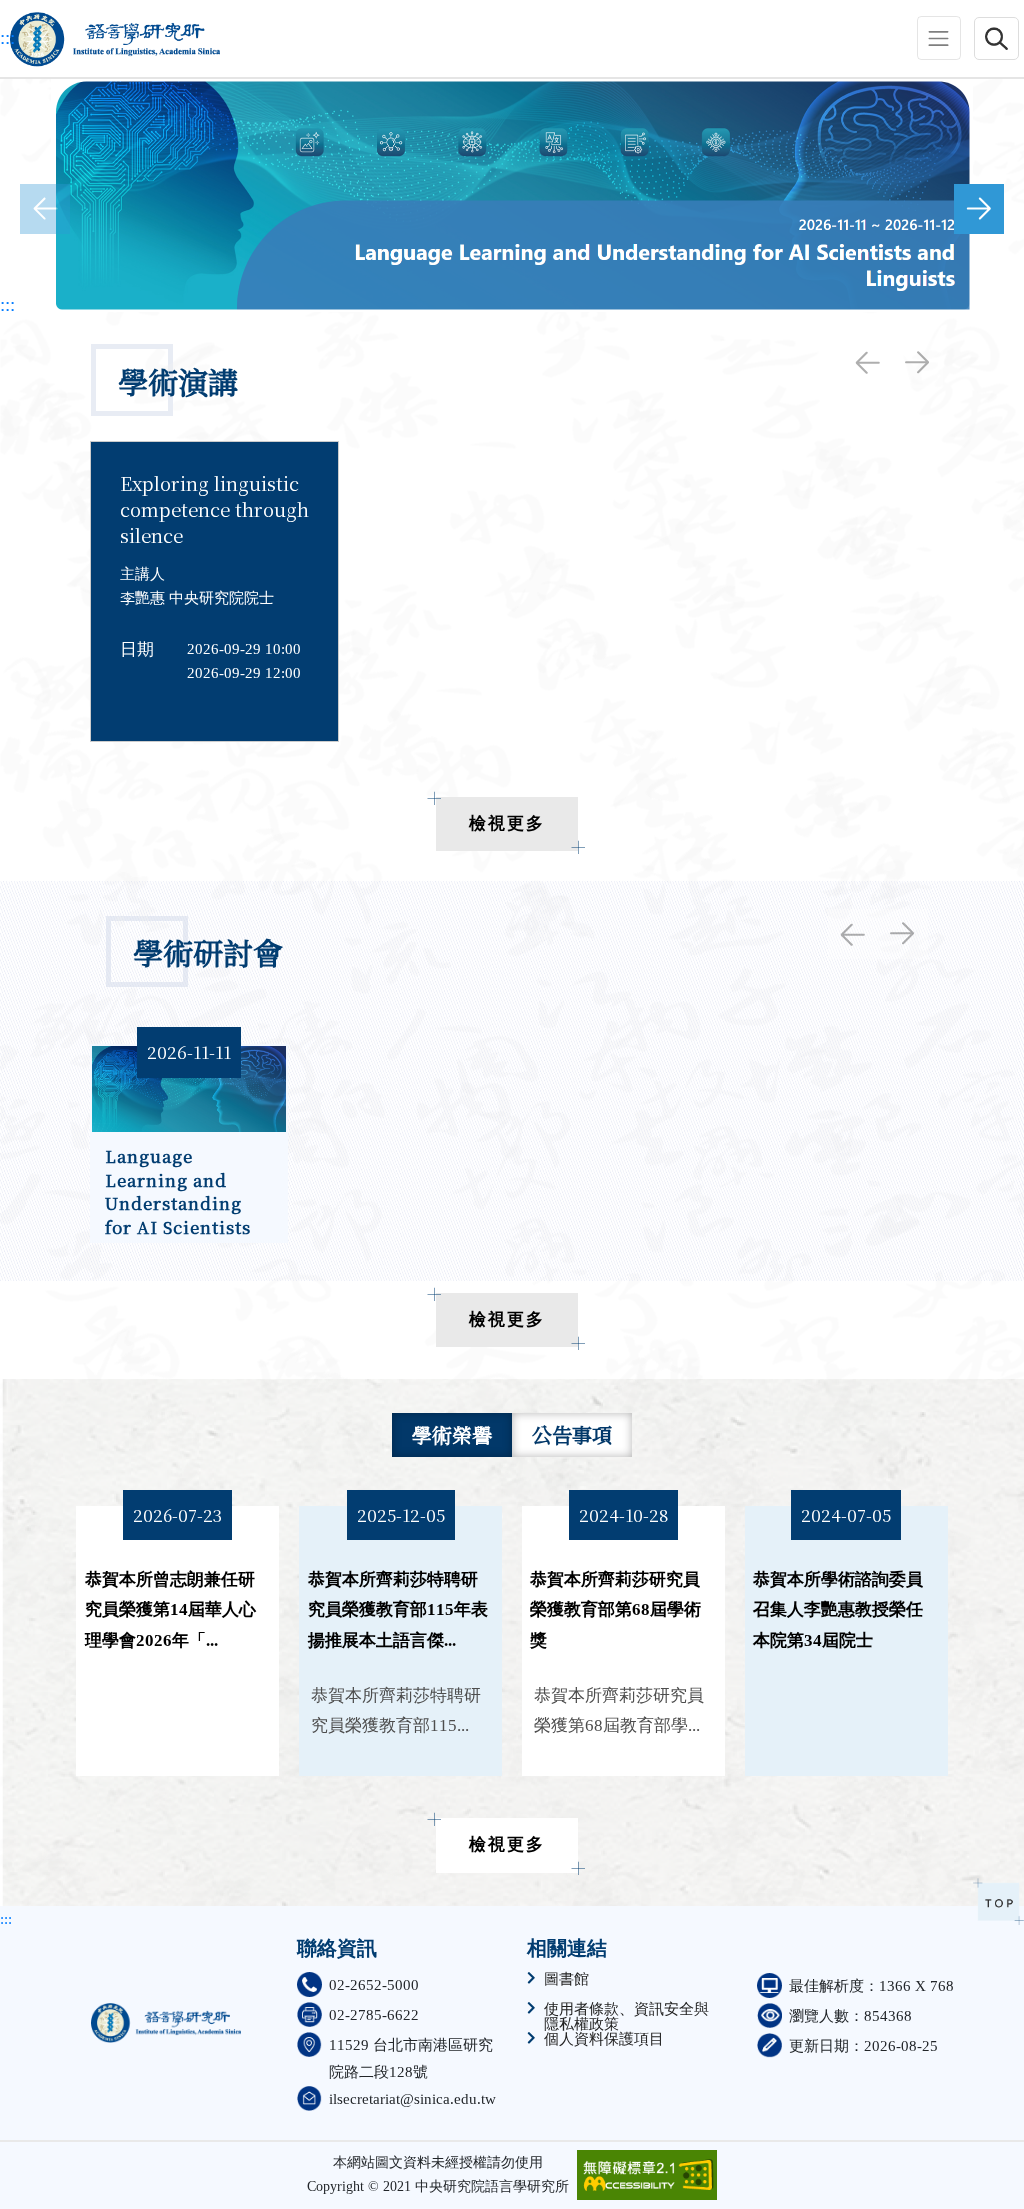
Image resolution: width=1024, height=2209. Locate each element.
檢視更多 (507, 823)
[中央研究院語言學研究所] (110, 38)
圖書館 (566, 1979)
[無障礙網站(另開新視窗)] (647, 2175)
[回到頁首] (998, 1901)
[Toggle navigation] (939, 38)
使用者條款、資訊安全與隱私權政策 (626, 2017)
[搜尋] (996, 38)
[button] (979, 209)
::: (7, 37)
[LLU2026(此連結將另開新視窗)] (512, 195)
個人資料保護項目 (604, 2039)
